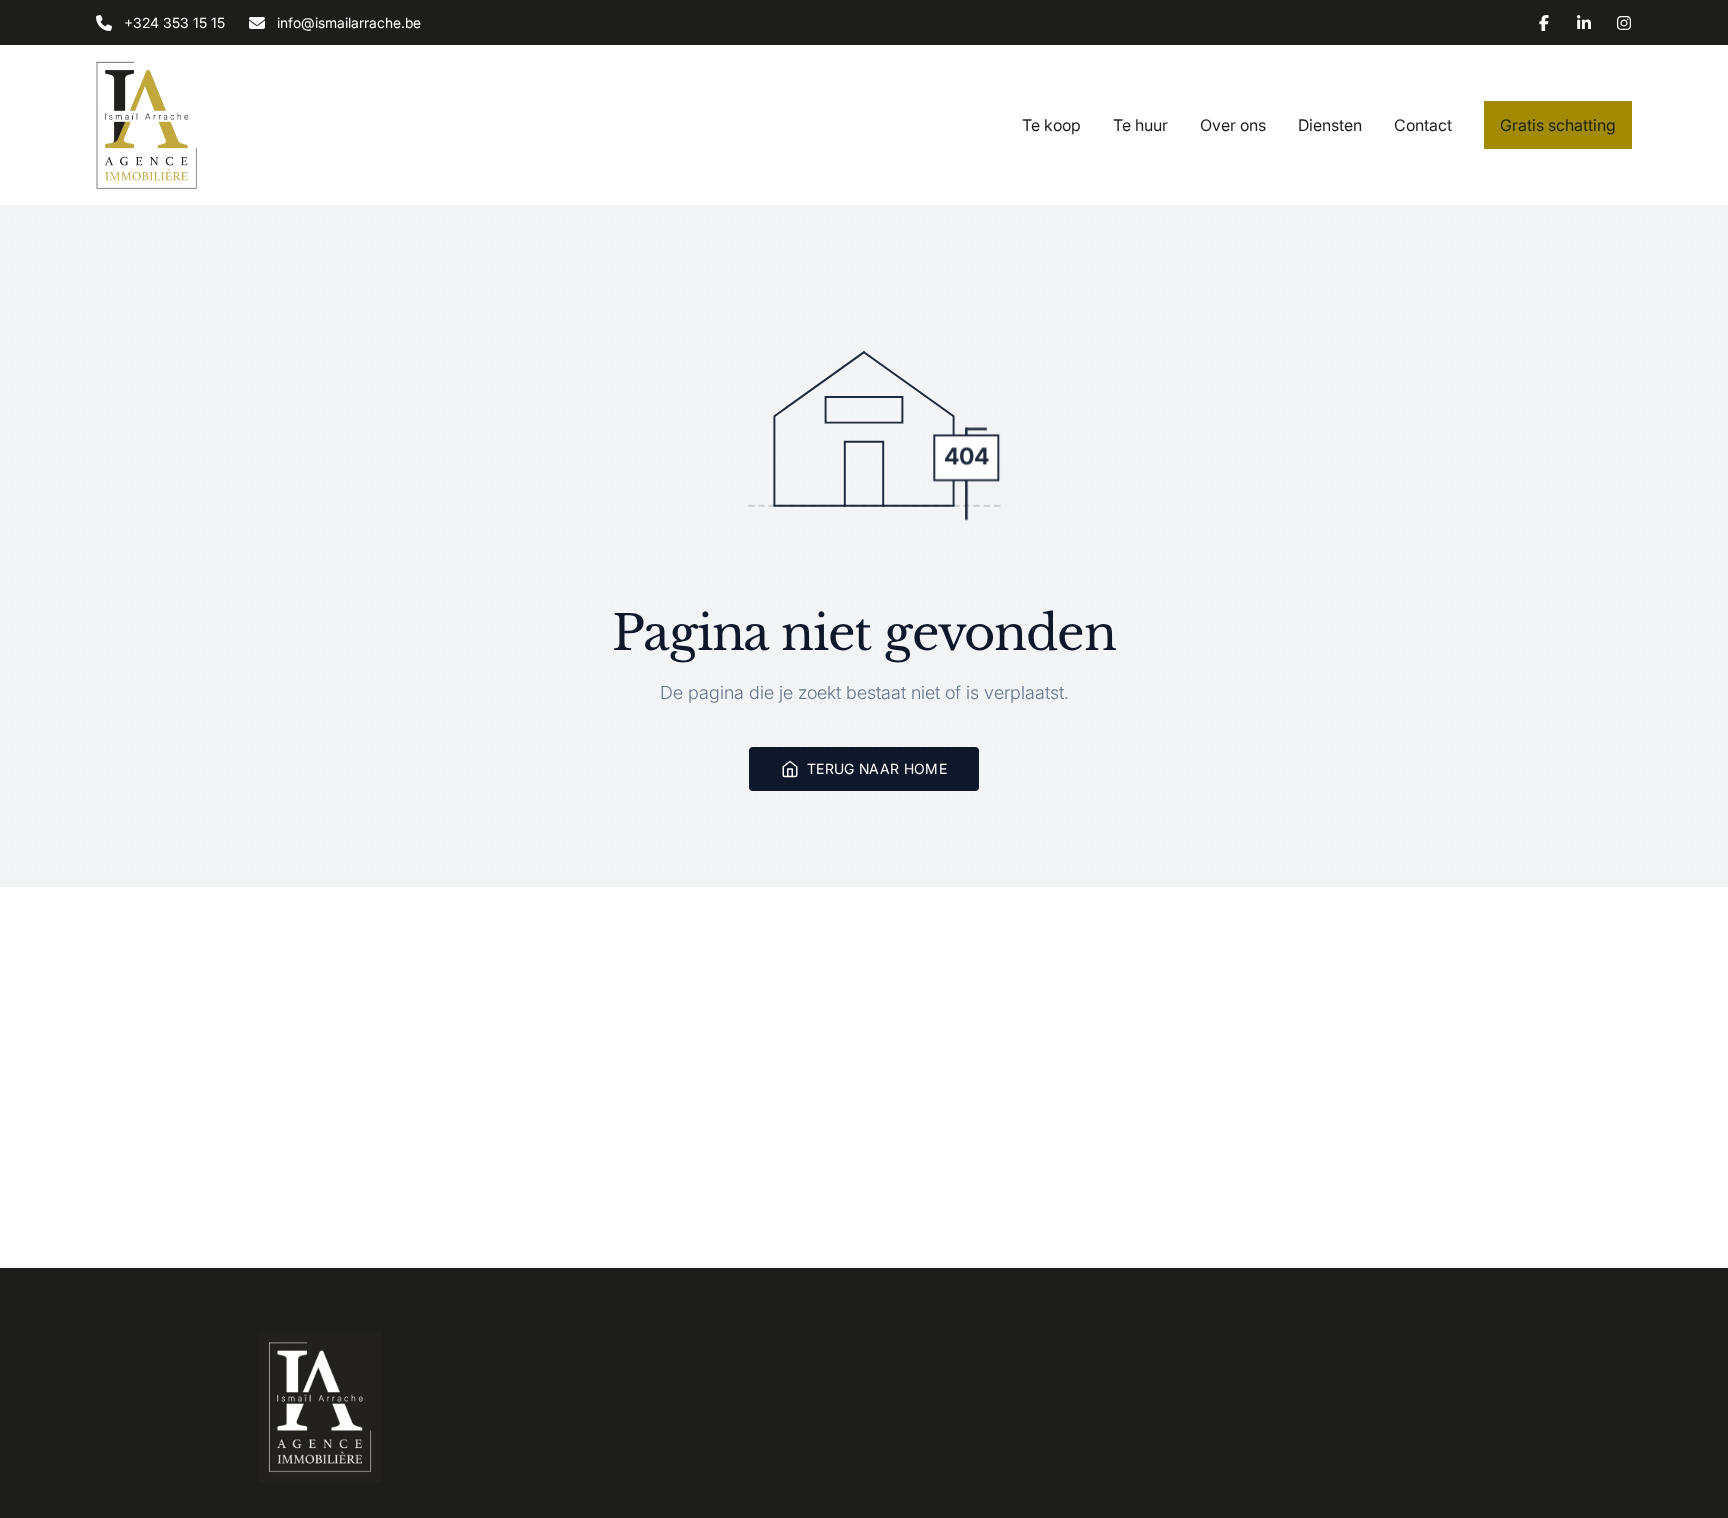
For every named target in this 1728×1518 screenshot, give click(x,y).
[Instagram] (1624, 23)
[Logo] (224, 125)
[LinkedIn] (1584, 23)
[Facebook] (1544, 23)
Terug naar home (877, 768)
